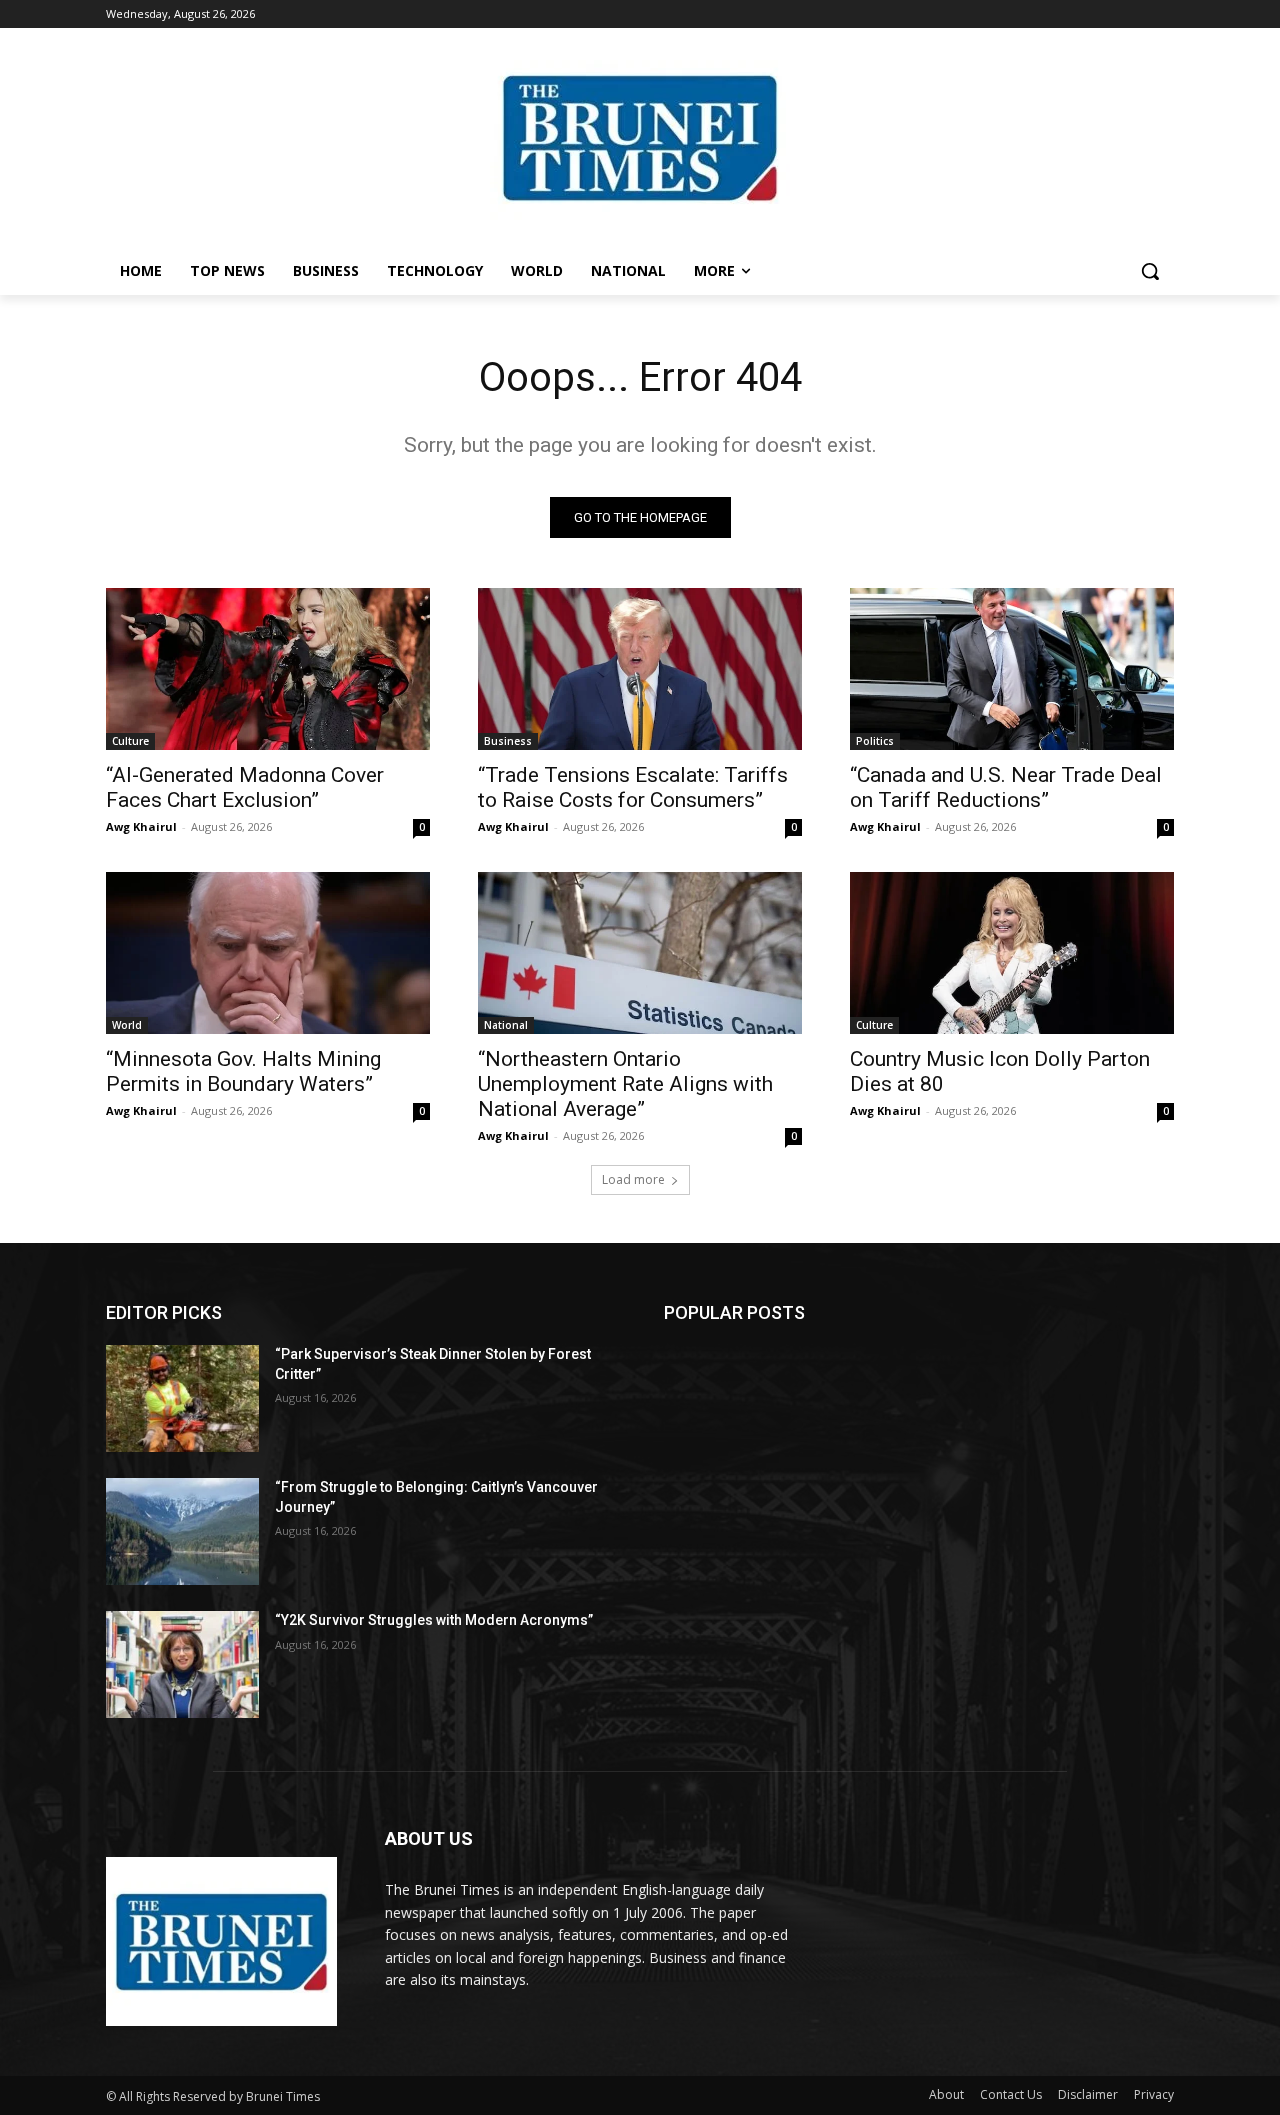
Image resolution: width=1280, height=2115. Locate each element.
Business (508, 741)
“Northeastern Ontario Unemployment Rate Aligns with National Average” (625, 1084)
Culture (130, 741)
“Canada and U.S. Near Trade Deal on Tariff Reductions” (1006, 787)
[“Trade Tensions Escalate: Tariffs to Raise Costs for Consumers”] (640, 669)
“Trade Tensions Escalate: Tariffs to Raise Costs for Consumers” (633, 787)
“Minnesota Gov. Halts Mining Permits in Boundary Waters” (243, 1071)
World (127, 1025)
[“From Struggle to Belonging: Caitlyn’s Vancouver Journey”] (182, 1531)
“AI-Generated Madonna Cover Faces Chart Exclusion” (245, 787)
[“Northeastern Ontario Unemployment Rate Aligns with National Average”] (640, 953)
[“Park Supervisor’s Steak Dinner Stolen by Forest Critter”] (182, 1398)
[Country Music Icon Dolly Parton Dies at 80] (1012, 953)
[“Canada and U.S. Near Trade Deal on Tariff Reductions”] (1012, 669)
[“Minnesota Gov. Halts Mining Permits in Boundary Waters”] (268, 953)
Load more (633, 1179)
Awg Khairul (141, 826)
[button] (1150, 271)
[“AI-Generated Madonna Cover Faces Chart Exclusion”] (268, 669)
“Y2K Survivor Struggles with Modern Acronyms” (434, 1620)
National (506, 1025)
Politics (875, 741)
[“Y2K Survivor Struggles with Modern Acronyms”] (182, 1664)
